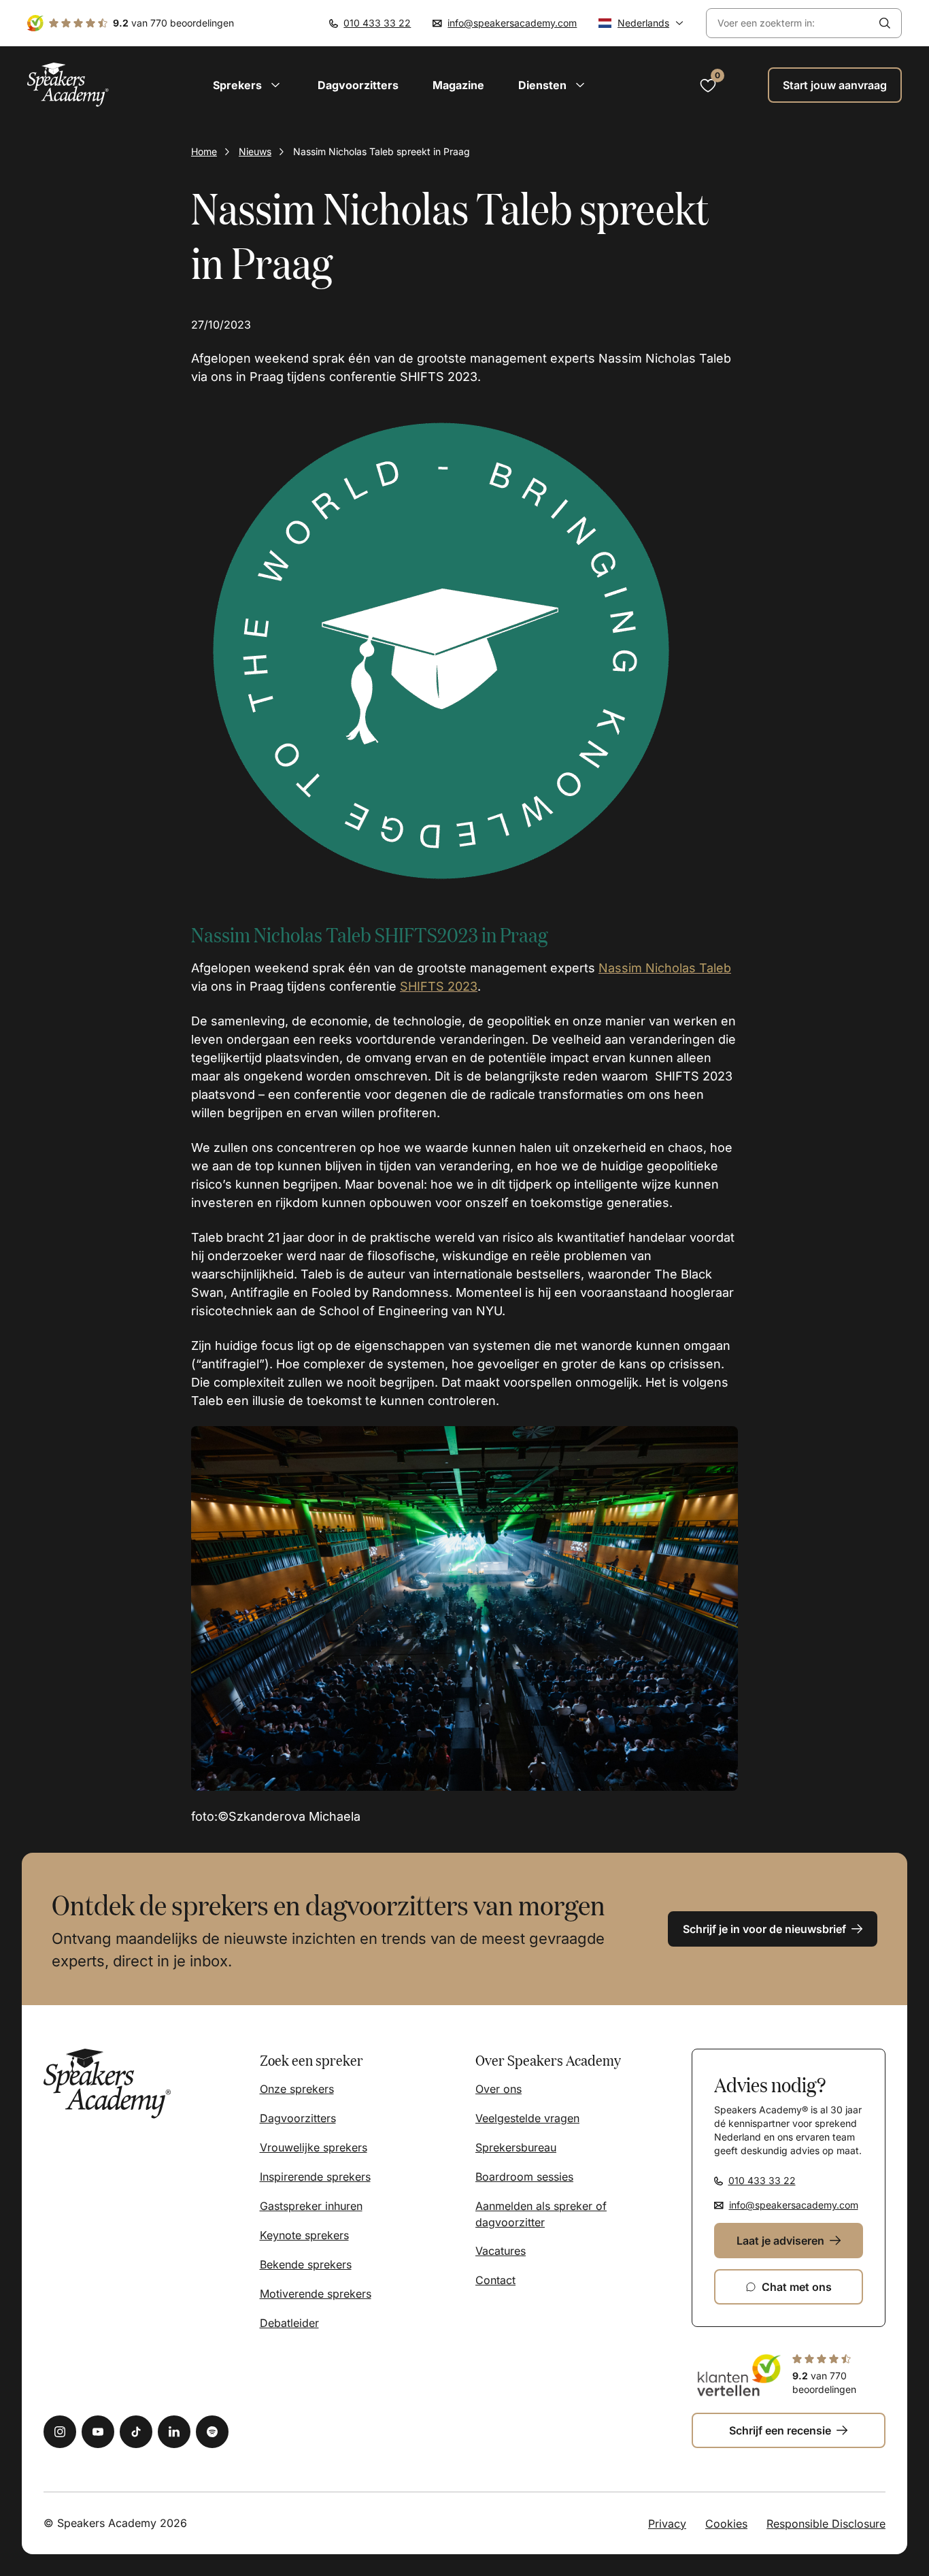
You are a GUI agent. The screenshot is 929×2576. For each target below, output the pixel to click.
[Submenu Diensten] (580, 85)
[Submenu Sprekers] (275, 85)
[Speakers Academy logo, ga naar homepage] (68, 85)
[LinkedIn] (174, 2432)
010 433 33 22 (377, 23)
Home (204, 151)
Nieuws (255, 151)
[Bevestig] (885, 23)
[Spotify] (212, 2432)
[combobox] (788, 23)
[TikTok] (136, 2432)
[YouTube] (98, 2432)
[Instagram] (60, 2432)
